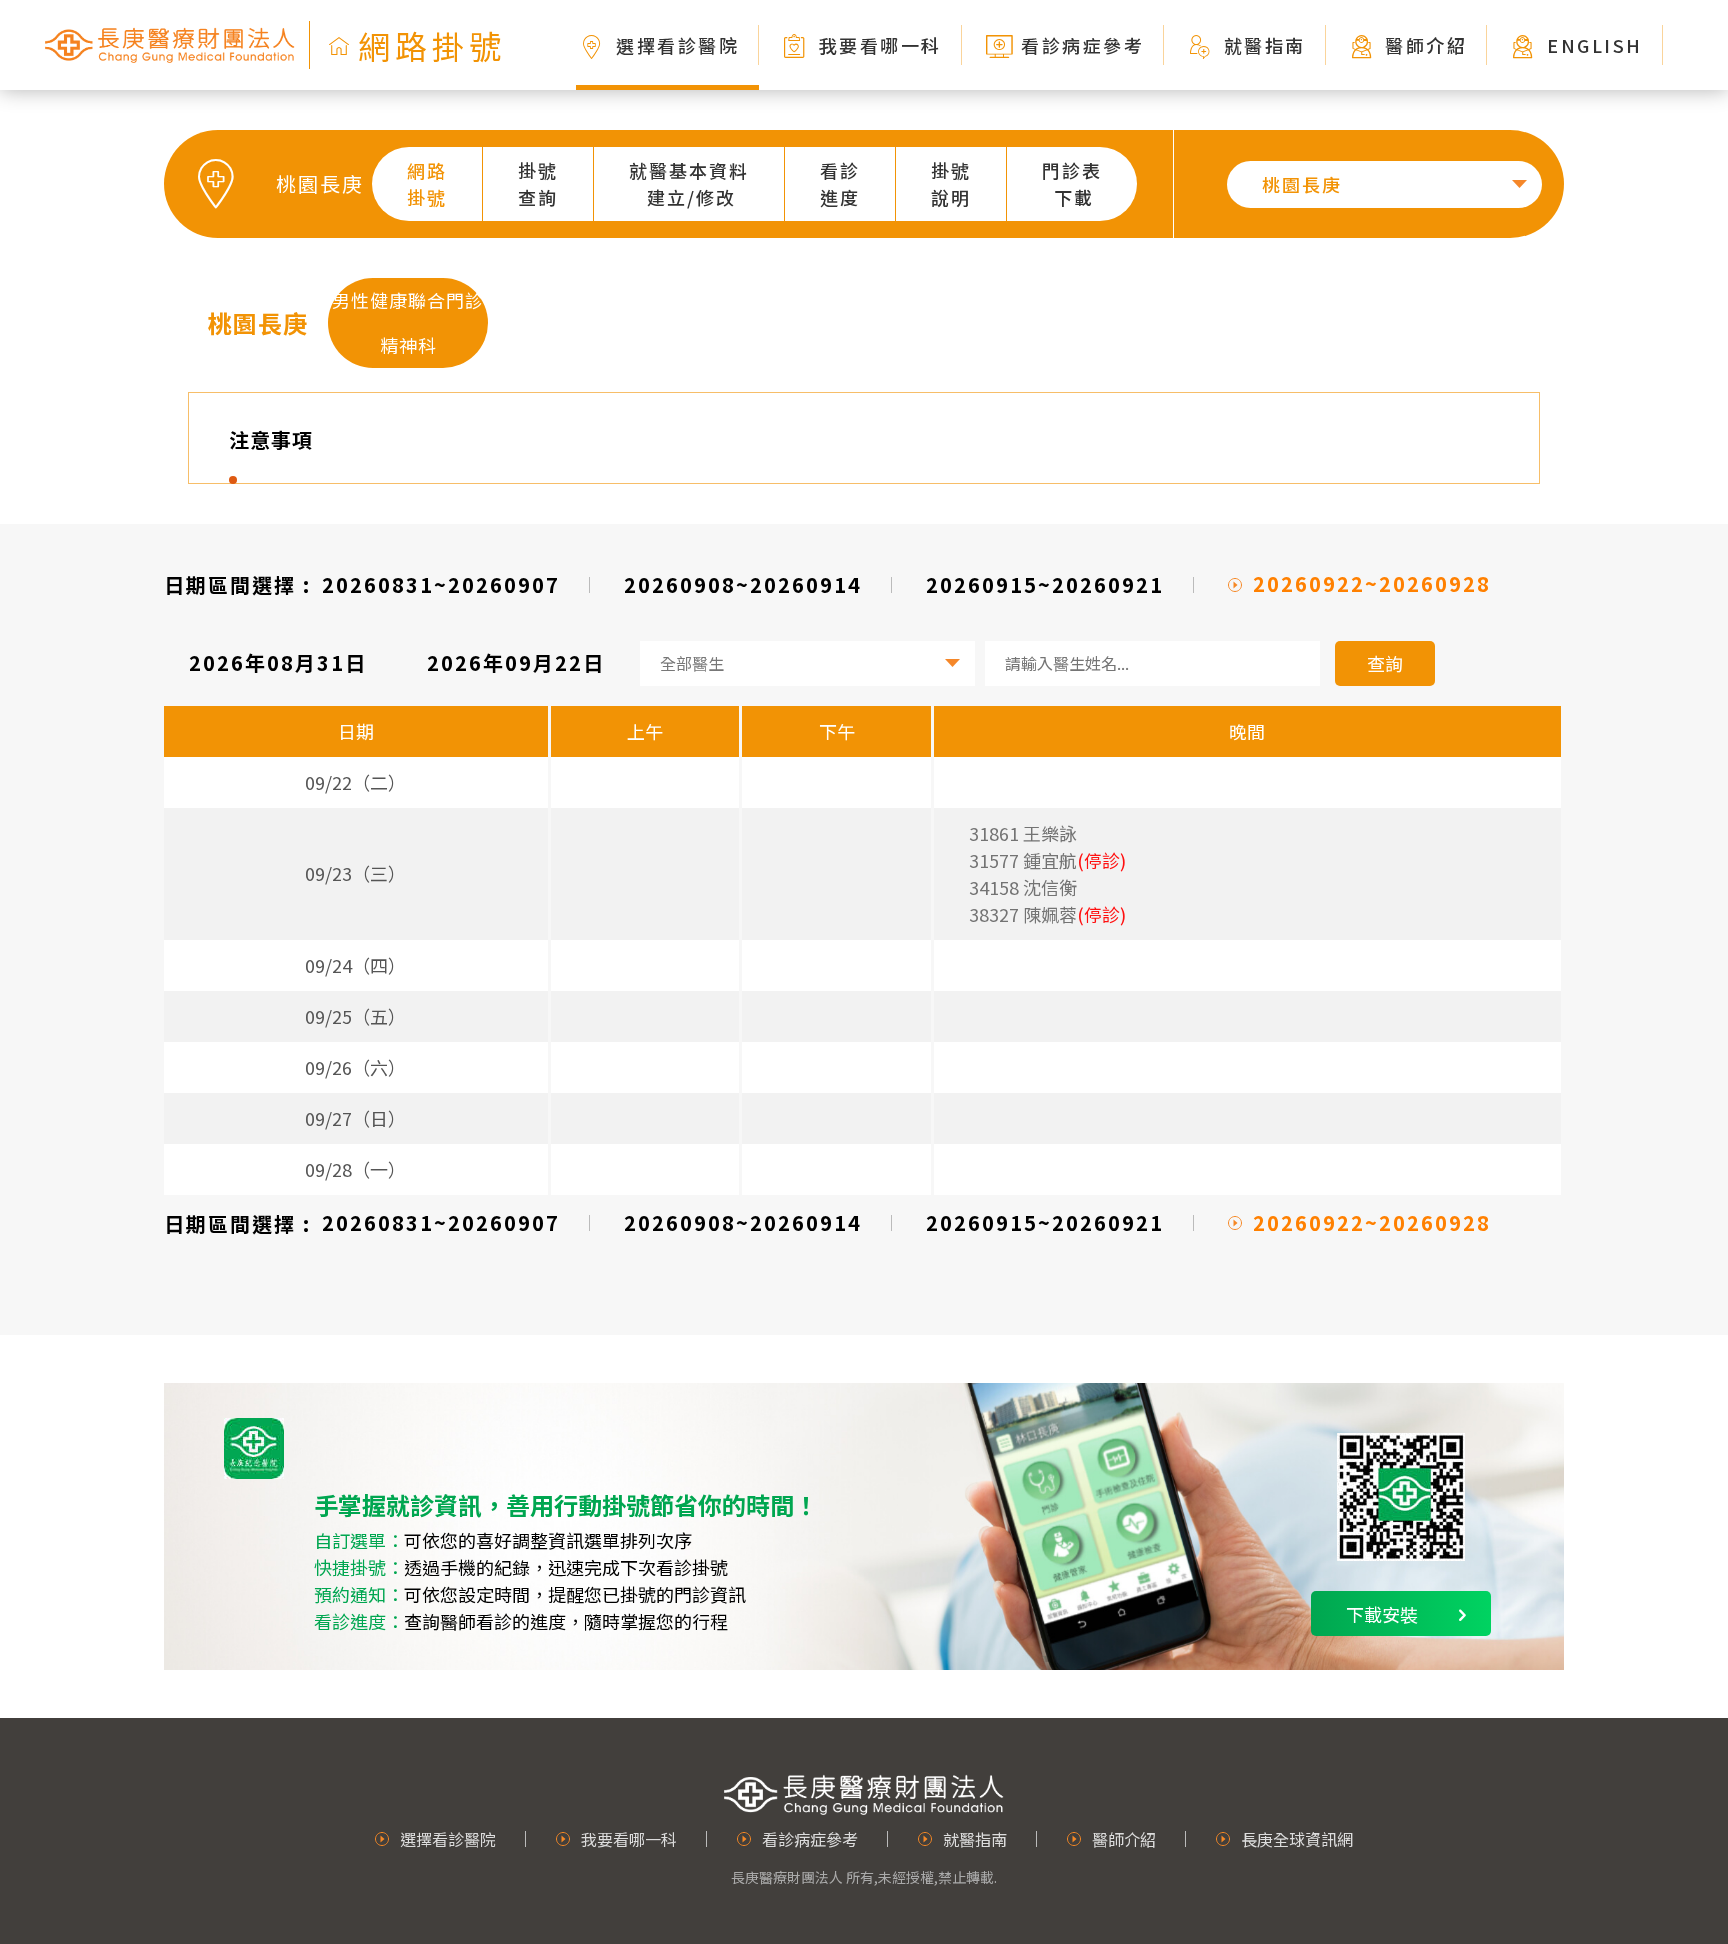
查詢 (1385, 663)
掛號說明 (951, 183)
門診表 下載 (1072, 183)
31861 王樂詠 (1023, 833)
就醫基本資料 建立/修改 (689, 183)
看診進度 (840, 183)
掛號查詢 (538, 183)
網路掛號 (427, 183)
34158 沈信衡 (1023, 887)
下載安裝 (1382, 1614)
